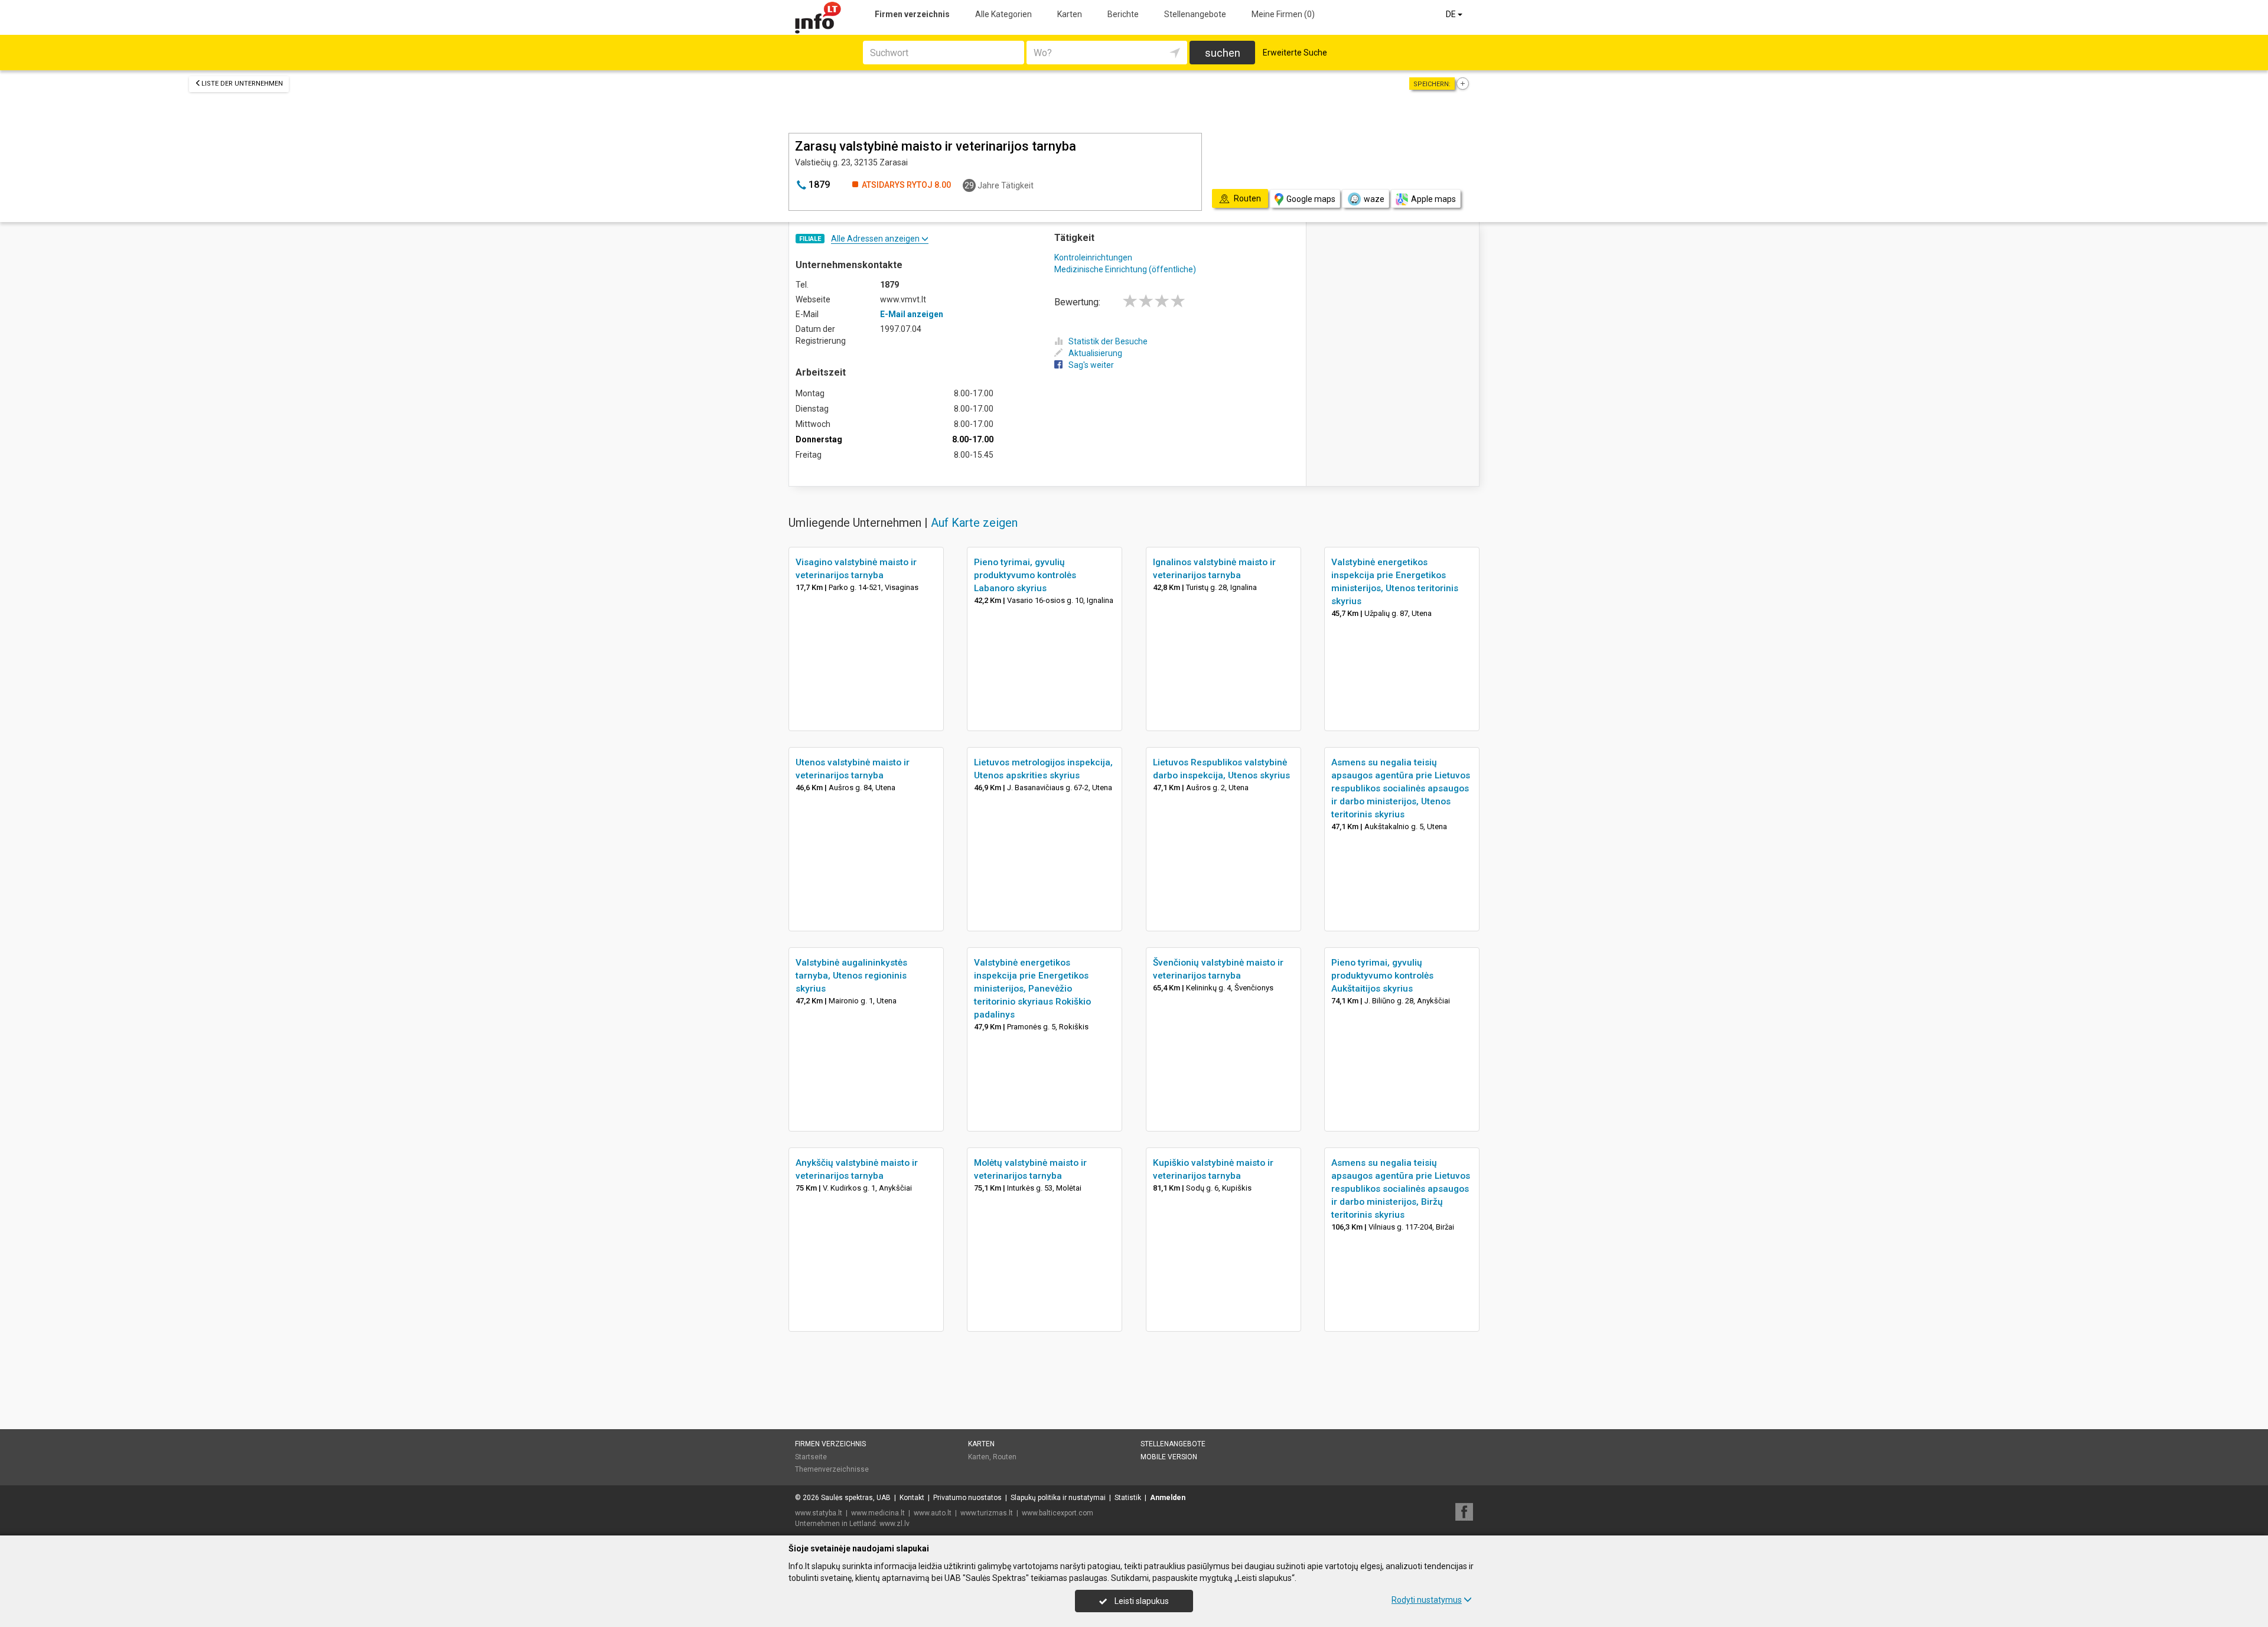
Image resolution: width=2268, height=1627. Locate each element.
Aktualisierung (1095, 353)
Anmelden (1168, 1498)
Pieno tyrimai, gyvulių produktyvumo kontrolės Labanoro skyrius (1025, 575)
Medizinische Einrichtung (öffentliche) (1125, 269)
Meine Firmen (1283, 14)
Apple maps (1433, 199)
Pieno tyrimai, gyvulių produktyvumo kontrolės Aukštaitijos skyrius (1382, 976)
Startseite (811, 1457)
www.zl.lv (895, 1524)
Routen (1005, 1457)
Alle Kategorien (1003, 14)
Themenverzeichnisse (832, 1469)
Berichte (1123, 14)
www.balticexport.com (1058, 1513)
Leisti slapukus (1141, 1601)
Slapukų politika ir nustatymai (1058, 1498)
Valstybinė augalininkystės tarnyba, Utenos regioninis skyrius (851, 976)
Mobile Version (1169, 1457)
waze (1374, 199)
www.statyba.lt (819, 1513)
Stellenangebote (1195, 14)
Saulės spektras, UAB (856, 1498)
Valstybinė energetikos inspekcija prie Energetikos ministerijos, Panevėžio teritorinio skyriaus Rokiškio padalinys (1032, 989)
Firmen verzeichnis (912, 14)
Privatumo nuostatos (967, 1498)
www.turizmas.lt (987, 1513)
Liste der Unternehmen (242, 84)
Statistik (1128, 1498)
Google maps (1311, 199)
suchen (1223, 53)
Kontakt (912, 1498)
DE (1452, 14)
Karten (1070, 14)
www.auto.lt (933, 1513)
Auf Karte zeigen (974, 523)
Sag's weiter (1091, 365)
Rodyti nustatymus (1427, 1600)
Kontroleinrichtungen (1093, 257)
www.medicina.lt (878, 1513)
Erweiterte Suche (1295, 53)
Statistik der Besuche (1108, 341)
